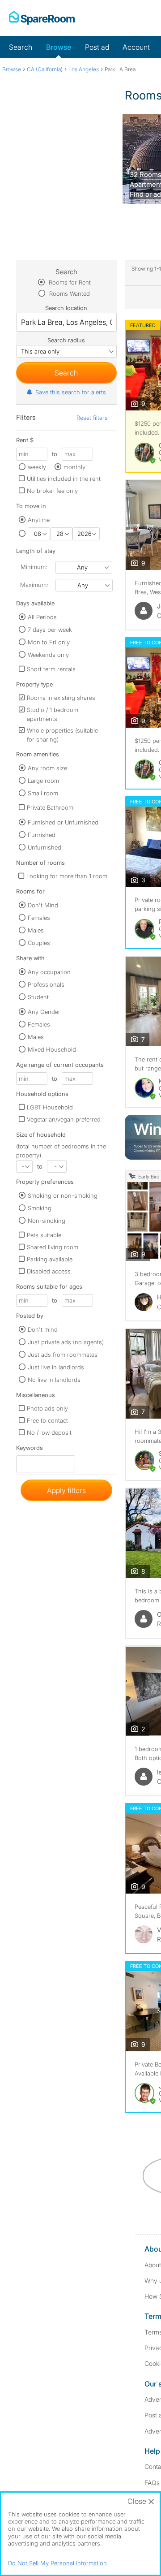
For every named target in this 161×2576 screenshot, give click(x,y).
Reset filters (92, 418)
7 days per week (50, 630)
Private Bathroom (50, 807)
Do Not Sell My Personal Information (57, 2563)
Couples (39, 943)
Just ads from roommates (63, 1355)
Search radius (66, 340)
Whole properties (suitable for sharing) (62, 735)
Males (36, 930)
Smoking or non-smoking (63, 1195)
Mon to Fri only (49, 642)
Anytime (39, 520)
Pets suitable (44, 1235)
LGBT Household (50, 1107)
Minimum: (34, 567)
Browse (59, 47)
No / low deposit (49, 1433)
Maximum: (34, 585)
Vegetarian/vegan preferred (64, 1119)
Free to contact (47, 1420)
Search (21, 47)
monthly (74, 467)
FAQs (152, 2483)
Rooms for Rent (69, 282)
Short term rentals (51, 669)
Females (39, 918)
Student (38, 997)
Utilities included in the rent (64, 479)
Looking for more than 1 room (67, 876)
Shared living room (53, 1247)
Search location (66, 308)
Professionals (46, 984)
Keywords (30, 1450)
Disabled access (49, 1271)
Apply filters (66, 1490)
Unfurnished (44, 847)
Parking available (50, 1259)
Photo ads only (47, 1408)
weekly (37, 467)
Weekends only (48, 655)
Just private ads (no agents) (66, 1342)
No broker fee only (52, 491)
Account (136, 47)
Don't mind (43, 1329)
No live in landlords (54, 1380)
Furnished (42, 835)
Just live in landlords (56, 1367)
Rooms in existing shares (61, 698)
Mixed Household (52, 1049)
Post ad (97, 47)
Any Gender (44, 1012)
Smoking (40, 1208)
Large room (43, 781)
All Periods (42, 617)
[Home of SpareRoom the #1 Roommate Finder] (42, 18)
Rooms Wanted (69, 293)
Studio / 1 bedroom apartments (53, 714)
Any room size (47, 768)
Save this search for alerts (71, 392)
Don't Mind (43, 905)
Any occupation (49, 972)
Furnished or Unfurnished (63, 822)
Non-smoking (47, 1221)
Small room (43, 793)
